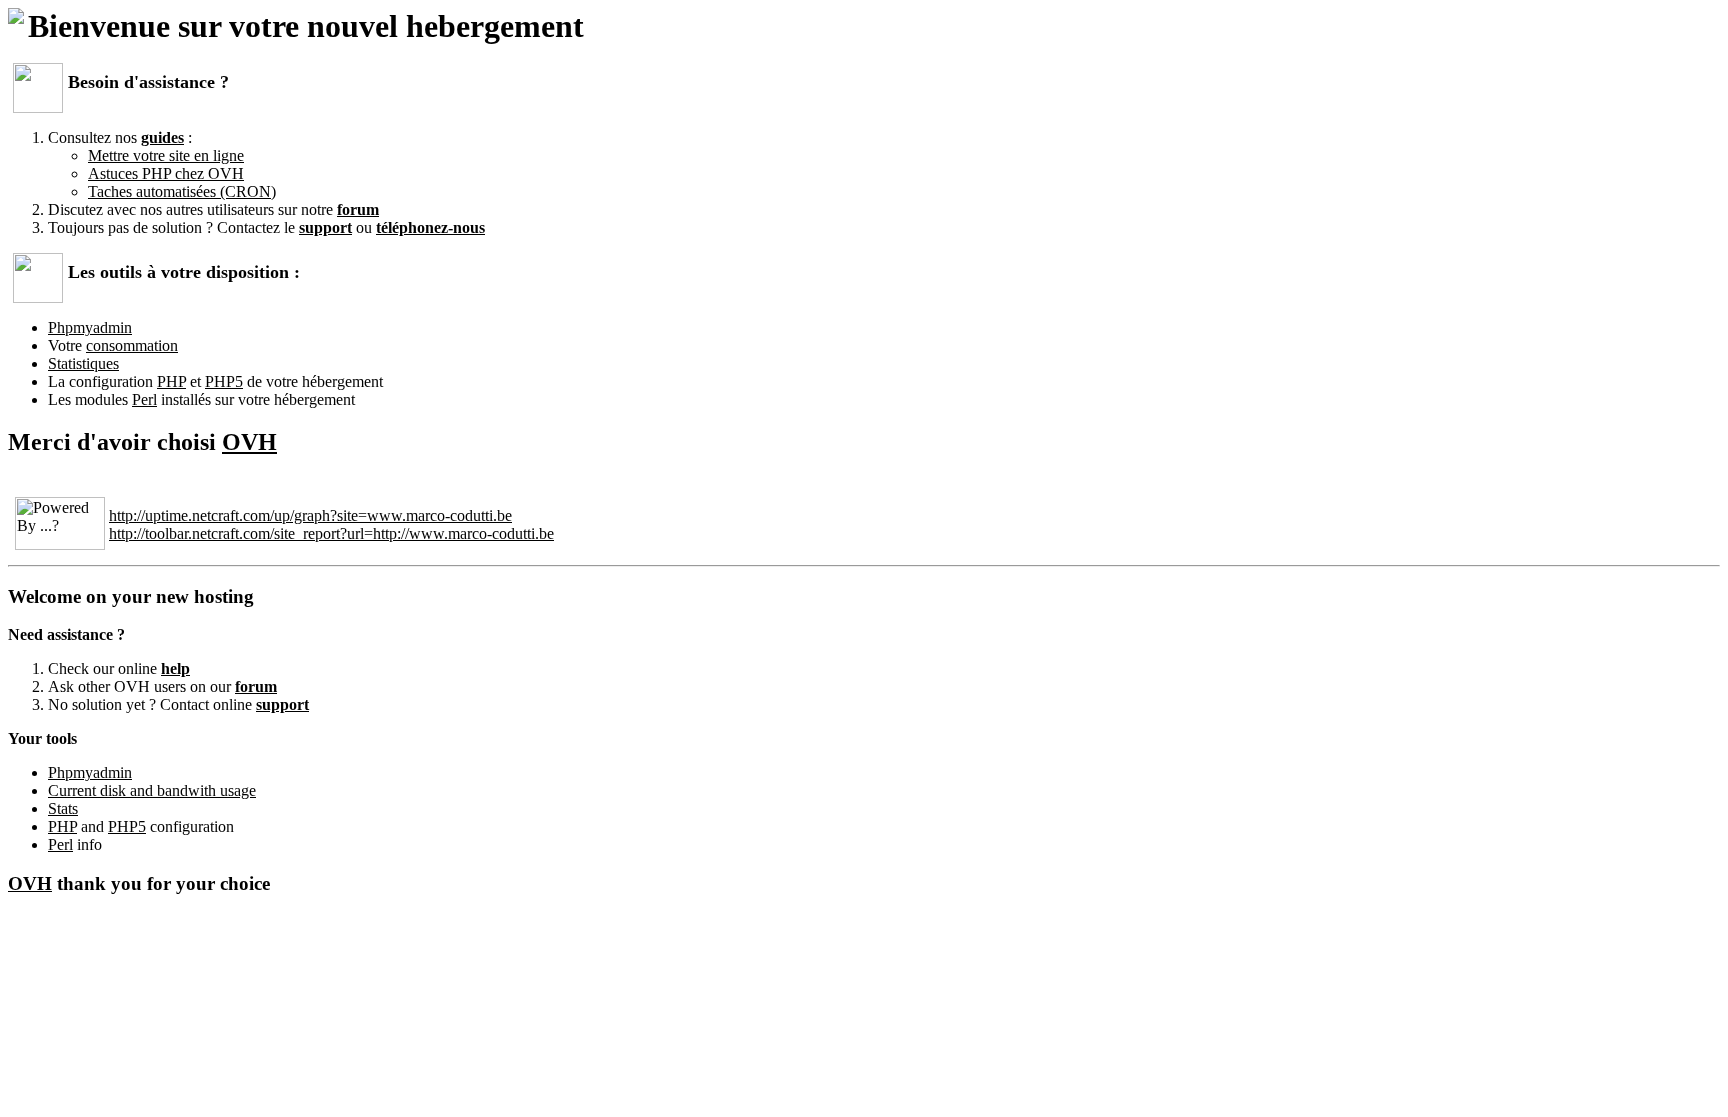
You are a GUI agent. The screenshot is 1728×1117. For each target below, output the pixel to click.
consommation (132, 345)
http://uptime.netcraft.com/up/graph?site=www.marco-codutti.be (310, 515)
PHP (171, 381)
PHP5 (224, 381)
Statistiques (83, 363)
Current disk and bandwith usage (152, 790)
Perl (144, 399)
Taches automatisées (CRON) (182, 191)
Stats (63, 808)
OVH (249, 442)
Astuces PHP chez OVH (166, 173)
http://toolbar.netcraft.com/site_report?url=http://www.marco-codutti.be (331, 533)
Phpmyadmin (90, 327)
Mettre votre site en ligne (166, 155)
